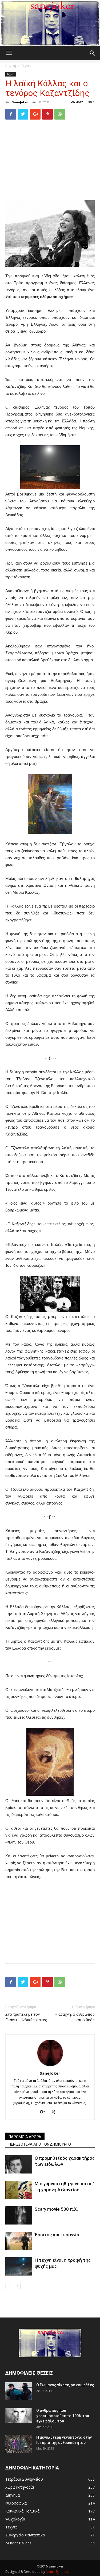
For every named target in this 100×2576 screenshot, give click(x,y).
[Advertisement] (50, 160)
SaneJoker (20, 102)
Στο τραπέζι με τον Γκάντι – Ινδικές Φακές (26, 2017)
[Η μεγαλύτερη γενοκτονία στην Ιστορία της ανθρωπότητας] (19, 2444)
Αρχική (11, 66)
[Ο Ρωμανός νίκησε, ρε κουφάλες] (19, 2391)
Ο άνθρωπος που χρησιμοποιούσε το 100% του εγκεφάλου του (63, 2416)
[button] (93, 53)
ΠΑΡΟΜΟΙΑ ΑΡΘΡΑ (25, 2137)
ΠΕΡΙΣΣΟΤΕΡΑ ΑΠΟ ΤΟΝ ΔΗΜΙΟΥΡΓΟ (40, 2144)
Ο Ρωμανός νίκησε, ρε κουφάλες (65, 2385)
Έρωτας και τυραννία (57, 2235)
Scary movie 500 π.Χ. (56, 2209)
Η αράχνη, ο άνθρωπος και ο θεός (75, 2017)
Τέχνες (26, 66)
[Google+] (45, 2112)
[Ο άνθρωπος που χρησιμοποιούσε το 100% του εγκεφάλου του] (19, 2415)
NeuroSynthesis (58, 2572)
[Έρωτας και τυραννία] (19, 2241)
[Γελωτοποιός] (50, 23)
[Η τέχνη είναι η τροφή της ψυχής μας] (19, 2266)
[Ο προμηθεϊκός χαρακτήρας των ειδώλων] (19, 2164)
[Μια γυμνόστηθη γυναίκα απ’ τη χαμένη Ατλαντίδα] (19, 2190)
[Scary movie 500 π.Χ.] (19, 2215)
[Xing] (56, 2112)
